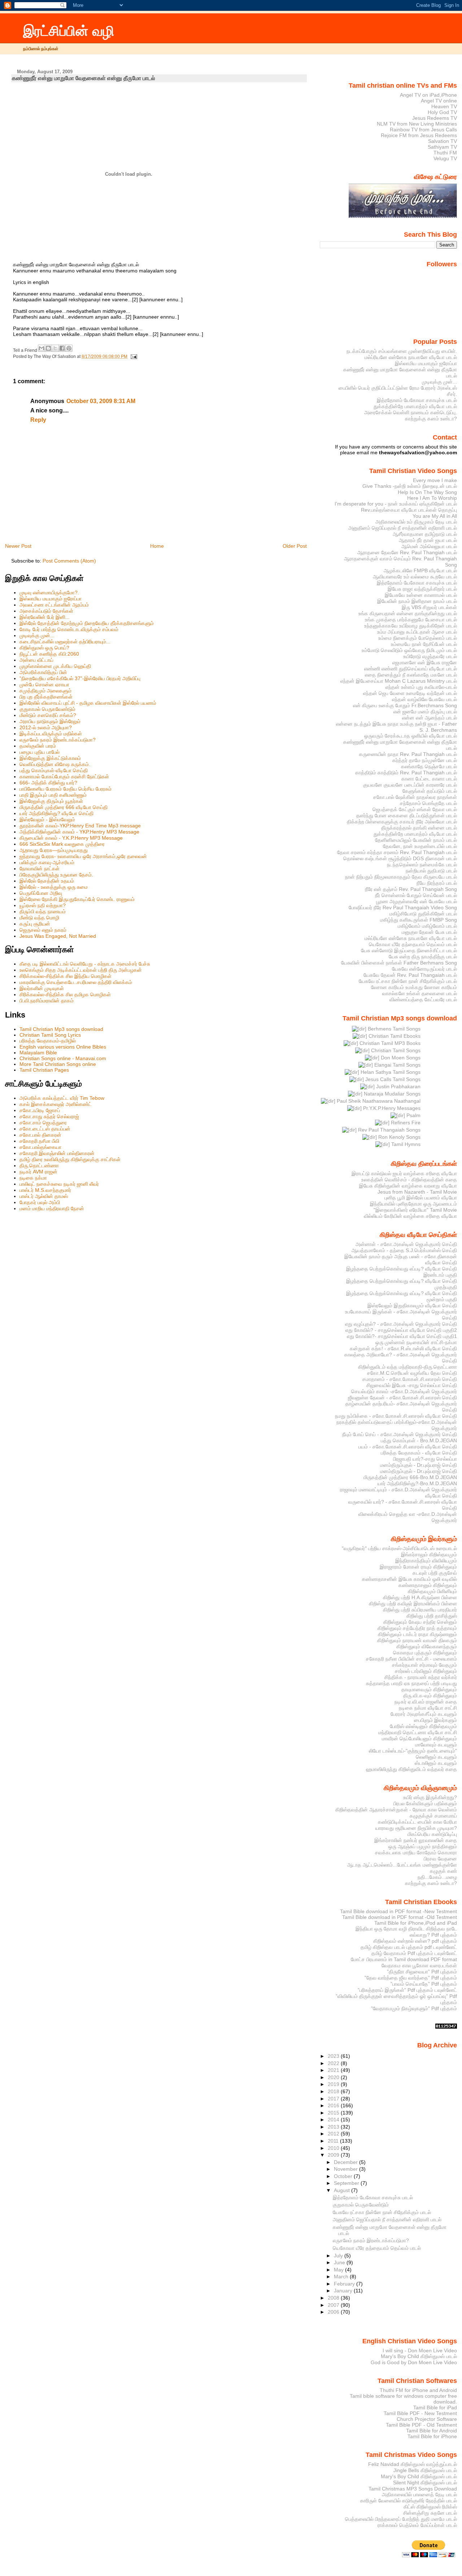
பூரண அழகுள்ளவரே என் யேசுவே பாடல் (417, 901)
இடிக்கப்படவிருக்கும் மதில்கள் (51, 734)
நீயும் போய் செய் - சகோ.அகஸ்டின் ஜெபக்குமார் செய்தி (400, 1434)
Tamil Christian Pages (44, 1070)
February (345, 2284)
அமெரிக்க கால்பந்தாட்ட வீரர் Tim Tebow (62, 1098)
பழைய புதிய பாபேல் (40, 752)
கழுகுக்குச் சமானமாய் (433, 1816)
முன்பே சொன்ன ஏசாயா (44, 685)
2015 (334, 2113)
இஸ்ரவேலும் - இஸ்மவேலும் (47, 819)
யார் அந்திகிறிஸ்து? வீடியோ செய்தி (56, 813)
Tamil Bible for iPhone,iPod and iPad (416, 1923)
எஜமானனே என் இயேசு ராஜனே (425, 662)
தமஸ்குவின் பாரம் (38, 746)
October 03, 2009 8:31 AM (101, 401)
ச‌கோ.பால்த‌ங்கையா (40, 1147)
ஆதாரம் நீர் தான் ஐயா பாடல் (428, 540)
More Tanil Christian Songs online (58, 1064)
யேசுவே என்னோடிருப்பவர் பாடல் (424, 969)
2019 (334, 2084)
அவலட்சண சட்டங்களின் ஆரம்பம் (54, 605)
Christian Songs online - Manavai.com (63, 1058)
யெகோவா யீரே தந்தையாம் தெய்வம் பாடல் (413, 944)
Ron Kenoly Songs (399, 1137)
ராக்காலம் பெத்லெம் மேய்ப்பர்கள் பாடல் (417, 2525)
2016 (334, 2105)
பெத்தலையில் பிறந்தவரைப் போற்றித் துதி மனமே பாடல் (401, 2519)
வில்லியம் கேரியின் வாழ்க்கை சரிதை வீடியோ (410, 1216)
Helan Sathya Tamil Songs (390, 1072)
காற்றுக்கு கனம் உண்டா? (431, 419)
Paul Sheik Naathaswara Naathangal (378, 1101)
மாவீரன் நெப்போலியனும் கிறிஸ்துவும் (419, 1739)
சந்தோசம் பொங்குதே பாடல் (428, 803)
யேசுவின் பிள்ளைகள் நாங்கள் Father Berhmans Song (399, 963)
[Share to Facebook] (62, 348)
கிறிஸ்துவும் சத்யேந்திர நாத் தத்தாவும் (417, 1628)
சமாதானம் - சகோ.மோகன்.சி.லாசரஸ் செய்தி (410, 1379)
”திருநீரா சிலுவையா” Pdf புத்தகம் (422, 1972)
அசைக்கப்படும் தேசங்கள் (46, 611)
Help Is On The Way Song (427, 492)
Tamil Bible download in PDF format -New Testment (398, 1911)
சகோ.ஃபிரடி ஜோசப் (40, 1110)
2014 (334, 2120)
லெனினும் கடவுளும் (436, 1757)
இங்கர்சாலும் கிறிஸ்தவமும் (429, 1554)
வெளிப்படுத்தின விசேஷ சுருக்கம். (55, 764)
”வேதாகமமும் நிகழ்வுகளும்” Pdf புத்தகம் (414, 2008)
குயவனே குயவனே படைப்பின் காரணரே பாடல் (410, 785)
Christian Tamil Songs (395, 1050)
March (342, 2277)
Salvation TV (443, 141)
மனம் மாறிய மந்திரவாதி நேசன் (52, 1208)
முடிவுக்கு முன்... (37, 635)
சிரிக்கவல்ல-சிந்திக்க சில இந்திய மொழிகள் (66, 976)
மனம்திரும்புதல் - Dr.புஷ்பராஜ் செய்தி (419, 1465)
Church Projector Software (427, 2419)
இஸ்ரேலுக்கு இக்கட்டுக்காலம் (50, 758)
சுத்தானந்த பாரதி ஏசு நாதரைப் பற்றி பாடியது (411, 1683)
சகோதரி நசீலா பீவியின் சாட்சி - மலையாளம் (411, 1659)
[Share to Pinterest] (69, 348)
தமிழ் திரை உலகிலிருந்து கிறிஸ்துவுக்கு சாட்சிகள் (70, 1159)
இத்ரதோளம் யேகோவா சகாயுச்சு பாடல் (417, 400)
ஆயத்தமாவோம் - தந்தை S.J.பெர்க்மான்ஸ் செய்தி (404, 1250)
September (347, 2183)
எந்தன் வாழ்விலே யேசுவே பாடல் (424, 699)
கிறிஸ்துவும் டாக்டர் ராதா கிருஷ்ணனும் (417, 1634)
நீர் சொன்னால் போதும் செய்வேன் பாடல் (416, 895)
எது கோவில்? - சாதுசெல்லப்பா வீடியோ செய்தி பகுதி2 (401, 1330)
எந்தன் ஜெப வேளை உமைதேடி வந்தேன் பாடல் (410, 693)
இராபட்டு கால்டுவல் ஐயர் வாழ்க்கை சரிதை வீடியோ (404, 1173)
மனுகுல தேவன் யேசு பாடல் (429, 932)
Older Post (295, 546)
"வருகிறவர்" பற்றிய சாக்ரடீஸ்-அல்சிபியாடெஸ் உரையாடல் (399, 1548)
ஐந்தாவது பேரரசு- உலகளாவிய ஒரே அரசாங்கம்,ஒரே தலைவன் (83, 856)
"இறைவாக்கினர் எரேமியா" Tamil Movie (415, 1210)
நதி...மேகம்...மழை (437, 1877)
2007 (334, 2305)
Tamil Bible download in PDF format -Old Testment (400, 1917)
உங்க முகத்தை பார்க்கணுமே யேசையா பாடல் (411, 620)
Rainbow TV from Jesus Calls (423, 130)
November (346, 2169)
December (346, 2162)
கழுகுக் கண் (443, 1871)
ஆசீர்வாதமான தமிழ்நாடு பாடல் (425, 534)
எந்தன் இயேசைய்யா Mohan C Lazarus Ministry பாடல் (399, 681)
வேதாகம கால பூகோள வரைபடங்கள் (419, 1965)
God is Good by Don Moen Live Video (414, 2362)
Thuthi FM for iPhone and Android (418, 2390)
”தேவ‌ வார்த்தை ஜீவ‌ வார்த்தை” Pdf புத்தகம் (411, 1978)
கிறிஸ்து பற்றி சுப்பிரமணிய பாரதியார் (420, 1610)
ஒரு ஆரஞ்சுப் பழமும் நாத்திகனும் (423, 1846)
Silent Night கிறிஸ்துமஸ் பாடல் (425, 2483)
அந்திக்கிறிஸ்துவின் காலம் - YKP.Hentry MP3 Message (79, 832)
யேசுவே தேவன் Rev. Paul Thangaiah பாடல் (410, 975)
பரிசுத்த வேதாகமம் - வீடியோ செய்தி (419, 1453)
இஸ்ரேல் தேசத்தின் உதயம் (47, 881)
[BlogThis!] (48, 348)
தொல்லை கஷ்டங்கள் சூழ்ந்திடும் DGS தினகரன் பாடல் (400, 858)
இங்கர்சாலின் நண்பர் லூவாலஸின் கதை (416, 1840)
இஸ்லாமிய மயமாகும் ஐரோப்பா (51, 599)
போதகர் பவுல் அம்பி (40, 1202)
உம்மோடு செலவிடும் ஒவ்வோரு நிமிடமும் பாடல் (409, 650)
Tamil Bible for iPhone (432, 2436)
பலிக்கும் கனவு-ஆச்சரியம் (47, 862)
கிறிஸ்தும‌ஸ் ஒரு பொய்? (44, 648)
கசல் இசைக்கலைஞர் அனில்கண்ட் (56, 1104)
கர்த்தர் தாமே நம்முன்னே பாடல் (425, 760)
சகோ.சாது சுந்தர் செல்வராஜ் (49, 1116)
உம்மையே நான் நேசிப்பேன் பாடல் (424, 644)
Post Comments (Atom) (69, 561)
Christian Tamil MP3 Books (389, 1043)
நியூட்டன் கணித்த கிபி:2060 (49, 654)
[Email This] (42, 348)
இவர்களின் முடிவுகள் (42, 988)
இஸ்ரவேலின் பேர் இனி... (45, 617)
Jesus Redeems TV (435, 118)
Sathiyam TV (442, 147)
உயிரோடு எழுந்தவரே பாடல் (430, 656)
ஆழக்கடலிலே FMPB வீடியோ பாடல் (420, 570)
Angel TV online (439, 101)
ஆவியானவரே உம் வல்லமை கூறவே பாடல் (415, 577)
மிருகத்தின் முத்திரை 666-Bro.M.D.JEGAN (410, 1477)
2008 (334, 2298)
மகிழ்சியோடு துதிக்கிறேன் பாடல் (423, 914)
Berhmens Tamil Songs (393, 1029)
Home (157, 546)
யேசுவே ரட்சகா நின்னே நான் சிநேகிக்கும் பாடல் (408, 981)
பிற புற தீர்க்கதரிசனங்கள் (46, 697)
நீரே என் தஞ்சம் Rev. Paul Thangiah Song (411, 889)
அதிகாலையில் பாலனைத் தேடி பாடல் (419, 2494)
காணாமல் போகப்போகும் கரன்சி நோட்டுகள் (64, 777)
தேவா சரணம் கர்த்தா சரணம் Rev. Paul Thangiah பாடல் (397, 852)
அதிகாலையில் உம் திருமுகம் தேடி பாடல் (416, 522)
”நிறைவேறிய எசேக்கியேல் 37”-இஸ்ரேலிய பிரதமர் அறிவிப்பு (80, 678)
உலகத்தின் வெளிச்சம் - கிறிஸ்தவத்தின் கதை (409, 1180)
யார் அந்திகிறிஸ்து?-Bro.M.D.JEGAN (417, 1483)
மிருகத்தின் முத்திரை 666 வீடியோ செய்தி (64, 807)
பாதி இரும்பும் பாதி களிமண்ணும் (53, 795)
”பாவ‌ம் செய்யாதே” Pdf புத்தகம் (424, 1984)
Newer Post (18, 546)
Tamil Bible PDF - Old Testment (421, 2425)
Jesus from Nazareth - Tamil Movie (417, 1192)
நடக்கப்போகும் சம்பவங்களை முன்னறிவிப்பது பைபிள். (402, 351)
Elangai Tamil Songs (397, 1065)
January (344, 2291)
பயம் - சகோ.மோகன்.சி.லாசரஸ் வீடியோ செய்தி (408, 1447)
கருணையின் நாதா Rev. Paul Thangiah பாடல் (408, 754)
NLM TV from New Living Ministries (417, 124)
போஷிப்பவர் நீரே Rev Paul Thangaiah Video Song (403, 907)
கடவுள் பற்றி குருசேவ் (435, 1573)
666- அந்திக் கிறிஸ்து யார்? (48, 783)
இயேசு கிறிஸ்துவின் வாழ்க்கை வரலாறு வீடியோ (408, 1186)
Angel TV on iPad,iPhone (428, 95)
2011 (334, 2141)
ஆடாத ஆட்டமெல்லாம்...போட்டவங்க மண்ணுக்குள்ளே (402, 1865)
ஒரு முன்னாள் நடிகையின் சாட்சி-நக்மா (416, 1342)
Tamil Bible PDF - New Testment (420, 2413)
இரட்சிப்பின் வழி (69, 31)
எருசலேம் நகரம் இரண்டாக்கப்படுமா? (58, 740)
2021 (334, 2070)
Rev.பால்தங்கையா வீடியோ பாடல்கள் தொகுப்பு (409, 510)
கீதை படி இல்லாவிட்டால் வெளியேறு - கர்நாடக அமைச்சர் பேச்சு (85, 964)
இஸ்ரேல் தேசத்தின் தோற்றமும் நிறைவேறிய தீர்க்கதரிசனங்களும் (87, 623)
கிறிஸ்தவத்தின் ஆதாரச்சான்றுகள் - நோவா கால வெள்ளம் (396, 1810)
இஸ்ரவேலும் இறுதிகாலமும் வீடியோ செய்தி (412, 1306)
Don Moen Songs (400, 1058)
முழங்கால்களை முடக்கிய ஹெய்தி (55, 666)
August (343, 2190)
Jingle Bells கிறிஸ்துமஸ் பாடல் (425, 2470)
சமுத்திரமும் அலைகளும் (45, 691)
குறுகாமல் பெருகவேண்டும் (47, 709)
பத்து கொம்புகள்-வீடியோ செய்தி (54, 770)
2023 (334, 2056)
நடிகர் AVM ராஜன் (38, 1172)
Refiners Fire (405, 1123)
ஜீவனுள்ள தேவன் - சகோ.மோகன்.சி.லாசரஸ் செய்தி (402, 1398)
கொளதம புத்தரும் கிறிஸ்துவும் (425, 1653)
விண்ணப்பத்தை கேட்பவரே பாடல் (423, 1000)
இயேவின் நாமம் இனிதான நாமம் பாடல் (417, 601)
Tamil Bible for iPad (435, 2407)
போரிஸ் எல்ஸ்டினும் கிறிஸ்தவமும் (423, 1726)
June (340, 2262)
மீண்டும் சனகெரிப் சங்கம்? (48, 715)
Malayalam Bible (38, 1053)
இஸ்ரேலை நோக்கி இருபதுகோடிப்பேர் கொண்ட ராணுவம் (77, 899)
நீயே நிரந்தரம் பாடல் (437, 883)
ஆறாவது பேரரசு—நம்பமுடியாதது (54, 850)
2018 (334, 2091)
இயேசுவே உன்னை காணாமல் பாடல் (421, 595)
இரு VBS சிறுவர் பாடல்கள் (429, 607)
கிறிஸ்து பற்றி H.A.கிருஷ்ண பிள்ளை (420, 1597)
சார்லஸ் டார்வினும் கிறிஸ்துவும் (426, 1671)
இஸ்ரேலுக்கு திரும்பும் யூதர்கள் (51, 801)
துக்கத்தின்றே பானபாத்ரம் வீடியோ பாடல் (415, 406)
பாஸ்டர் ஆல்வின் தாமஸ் (44, 1196)
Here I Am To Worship (432, 498)
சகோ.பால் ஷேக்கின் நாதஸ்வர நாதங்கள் (415, 797)
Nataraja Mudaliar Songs (391, 1094)
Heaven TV (444, 106)
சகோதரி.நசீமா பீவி (39, 1141)
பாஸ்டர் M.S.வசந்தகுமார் (45, 1190)
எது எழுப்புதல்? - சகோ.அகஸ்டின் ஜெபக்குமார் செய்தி (401, 1324)
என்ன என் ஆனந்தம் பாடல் (430, 718)
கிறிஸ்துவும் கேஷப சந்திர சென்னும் (420, 1622)
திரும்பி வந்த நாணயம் (43, 911)
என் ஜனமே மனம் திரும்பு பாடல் (425, 712)
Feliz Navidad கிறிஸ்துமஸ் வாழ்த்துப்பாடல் (413, 2464)
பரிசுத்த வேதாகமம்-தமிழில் (48, 1041)
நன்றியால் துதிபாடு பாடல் (431, 871)
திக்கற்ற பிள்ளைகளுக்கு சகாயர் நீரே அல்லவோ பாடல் (402, 822)
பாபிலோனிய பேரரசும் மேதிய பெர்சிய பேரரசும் (66, 789)
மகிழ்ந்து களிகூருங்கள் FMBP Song (419, 920)
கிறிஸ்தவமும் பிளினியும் (432, 1591)
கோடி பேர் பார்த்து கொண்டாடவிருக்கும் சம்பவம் (69, 629)
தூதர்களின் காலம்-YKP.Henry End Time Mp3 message (80, 826)
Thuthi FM (445, 153)
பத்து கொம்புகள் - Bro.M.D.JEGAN (419, 1440)
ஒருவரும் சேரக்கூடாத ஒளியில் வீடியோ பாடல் (411, 736)
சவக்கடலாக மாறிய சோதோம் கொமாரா (416, 1853)
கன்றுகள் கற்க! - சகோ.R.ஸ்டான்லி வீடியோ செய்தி (403, 1348)
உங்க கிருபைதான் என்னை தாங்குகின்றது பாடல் (408, 613)
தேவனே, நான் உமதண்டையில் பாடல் (420, 846)
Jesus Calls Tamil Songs (392, 1079)
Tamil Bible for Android (432, 2431)
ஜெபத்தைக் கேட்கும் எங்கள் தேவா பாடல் (415, 809)
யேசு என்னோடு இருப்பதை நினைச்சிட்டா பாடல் (409, 950)
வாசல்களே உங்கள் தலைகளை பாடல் (420, 993)
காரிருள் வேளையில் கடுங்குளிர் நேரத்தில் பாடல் (409, 2501)
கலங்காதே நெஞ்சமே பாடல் (429, 766)
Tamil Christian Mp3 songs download (61, 1029)
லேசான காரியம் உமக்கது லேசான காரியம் (414, 987)
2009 (334, 2155)
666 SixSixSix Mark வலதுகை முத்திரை (62, 844)
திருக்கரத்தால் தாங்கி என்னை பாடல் (419, 828)
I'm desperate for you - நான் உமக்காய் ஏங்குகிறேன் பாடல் (396, 504)
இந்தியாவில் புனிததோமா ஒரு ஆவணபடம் (413, 1204)
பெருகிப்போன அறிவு (41, 893)
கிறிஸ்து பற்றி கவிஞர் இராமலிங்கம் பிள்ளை (413, 1604)
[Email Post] (133, 357)
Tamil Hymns (405, 1144)
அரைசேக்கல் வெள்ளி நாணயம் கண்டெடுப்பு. (411, 412)
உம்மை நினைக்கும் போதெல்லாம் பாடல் (418, 638)
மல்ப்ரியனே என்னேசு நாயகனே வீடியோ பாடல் (411, 357)
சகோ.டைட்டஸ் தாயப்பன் (45, 1129)
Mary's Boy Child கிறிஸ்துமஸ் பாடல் (419, 2356)
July (339, 2256)
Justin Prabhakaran (398, 1086)
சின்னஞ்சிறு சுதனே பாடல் (430, 2513)
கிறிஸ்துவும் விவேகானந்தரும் (427, 1646)
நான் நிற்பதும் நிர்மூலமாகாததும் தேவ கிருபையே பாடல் (401, 877)
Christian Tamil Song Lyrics (50, 1035)
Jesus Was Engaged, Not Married (58, 936)
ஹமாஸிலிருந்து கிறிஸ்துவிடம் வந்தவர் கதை (411, 1769)
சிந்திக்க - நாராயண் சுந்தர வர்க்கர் (421, 1677)
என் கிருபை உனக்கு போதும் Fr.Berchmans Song (405, 705)
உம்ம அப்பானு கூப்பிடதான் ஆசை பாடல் (417, 632)
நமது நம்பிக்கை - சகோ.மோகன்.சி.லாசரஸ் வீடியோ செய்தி (396, 1416)
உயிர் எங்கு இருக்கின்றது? (430, 1797)
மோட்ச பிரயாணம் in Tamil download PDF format (404, 1959)
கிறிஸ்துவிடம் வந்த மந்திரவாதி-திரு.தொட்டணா (407, 1367)
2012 (334, 2134)
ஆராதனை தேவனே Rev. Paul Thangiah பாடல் (407, 552)
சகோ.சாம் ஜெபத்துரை (43, 1123)
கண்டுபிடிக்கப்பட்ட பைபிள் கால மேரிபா (417, 1822)
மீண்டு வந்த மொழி (39, 918)
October (344, 2176)
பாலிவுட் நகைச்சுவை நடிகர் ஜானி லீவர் (59, 1184)
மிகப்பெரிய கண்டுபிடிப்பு (432, 1834)
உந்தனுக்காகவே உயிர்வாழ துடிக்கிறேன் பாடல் (411, 626)
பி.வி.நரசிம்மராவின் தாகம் (47, 1001)
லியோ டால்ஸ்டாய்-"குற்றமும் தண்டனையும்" (413, 1751)
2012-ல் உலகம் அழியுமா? (46, 727)
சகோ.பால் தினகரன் (40, 1135)
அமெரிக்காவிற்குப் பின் (43, 672)
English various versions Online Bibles (63, 1047)
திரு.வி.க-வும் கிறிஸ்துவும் (430, 1696)
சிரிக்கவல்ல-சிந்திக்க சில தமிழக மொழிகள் (65, 994)
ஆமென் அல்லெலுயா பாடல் (429, 546)
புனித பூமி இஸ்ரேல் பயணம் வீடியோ (421, 1198)
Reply (38, 420)
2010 (334, 2148)
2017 (334, 2099)
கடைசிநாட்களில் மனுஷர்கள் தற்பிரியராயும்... (65, 642)
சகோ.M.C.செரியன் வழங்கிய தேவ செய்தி (412, 1373)
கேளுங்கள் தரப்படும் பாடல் (430, 791)
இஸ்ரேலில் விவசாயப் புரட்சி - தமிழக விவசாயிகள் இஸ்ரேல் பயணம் (88, 703)
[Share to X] (55, 348)
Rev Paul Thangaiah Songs (389, 1130)
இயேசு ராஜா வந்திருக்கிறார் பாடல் (422, 589)
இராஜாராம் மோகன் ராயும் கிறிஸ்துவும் (418, 1567)
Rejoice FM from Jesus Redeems (419, 135)
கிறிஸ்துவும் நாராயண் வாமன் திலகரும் (417, 1640)
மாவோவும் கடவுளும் (436, 1745)
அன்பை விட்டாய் (36, 660)
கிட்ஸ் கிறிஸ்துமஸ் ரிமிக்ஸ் (430, 2507)
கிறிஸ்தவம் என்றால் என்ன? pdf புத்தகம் (415, 1941)
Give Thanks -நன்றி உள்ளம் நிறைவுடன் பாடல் (410, 486)
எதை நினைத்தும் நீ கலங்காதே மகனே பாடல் (411, 675)
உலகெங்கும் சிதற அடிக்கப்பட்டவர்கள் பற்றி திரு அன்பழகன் (81, 970)
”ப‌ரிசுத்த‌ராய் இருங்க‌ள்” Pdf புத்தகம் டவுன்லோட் (407, 1990)
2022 (334, 2063)
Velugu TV (445, 158)
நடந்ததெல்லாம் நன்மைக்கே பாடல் (422, 865)
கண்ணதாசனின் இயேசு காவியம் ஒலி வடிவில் (409, 1579)
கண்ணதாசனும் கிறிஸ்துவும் (428, 1585)
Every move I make (435, 480)
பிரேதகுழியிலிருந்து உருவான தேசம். (56, 875)
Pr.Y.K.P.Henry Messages (391, 1108)
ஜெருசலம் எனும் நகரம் (43, 930)
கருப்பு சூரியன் (35, 924)
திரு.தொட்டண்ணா (39, 1165)
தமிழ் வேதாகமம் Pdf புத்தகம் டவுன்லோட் (414, 1953)
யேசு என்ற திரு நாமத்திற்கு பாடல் (423, 957)
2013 (334, 2127)
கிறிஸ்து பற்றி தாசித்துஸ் (432, 1616)
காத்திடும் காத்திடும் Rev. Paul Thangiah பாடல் (406, 773)
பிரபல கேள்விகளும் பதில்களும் (425, 1803)
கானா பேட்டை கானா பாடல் (429, 779)
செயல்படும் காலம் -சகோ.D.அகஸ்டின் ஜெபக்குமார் (404, 1391)
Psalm (413, 1115)
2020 (334, 2077)
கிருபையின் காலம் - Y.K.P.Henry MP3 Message (71, 838)
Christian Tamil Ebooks (394, 1036)
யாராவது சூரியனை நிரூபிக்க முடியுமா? (416, 1828)
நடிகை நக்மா (33, 1178)
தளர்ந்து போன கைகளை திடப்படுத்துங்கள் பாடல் (407, 815)
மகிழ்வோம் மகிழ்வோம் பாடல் (427, 926)
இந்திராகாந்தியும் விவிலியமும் (426, 1561)
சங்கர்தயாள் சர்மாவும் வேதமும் (424, 1665)
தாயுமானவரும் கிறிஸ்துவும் (429, 1689)
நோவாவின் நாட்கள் (40, 869)
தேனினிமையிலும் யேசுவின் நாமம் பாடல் (416, 840)
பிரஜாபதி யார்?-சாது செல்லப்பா (425, 1459)
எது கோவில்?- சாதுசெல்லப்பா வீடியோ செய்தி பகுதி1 (402, 1336)
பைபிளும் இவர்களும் (435, 1720)
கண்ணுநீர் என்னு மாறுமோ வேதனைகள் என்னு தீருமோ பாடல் (84, 78)
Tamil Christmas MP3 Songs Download (413, 2489)
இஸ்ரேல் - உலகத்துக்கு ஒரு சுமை (54, 887)
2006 (334, 2312)
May (339, 2270)
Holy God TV (442, 112)
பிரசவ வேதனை (440, 1859)
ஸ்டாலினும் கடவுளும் (436, 1763)
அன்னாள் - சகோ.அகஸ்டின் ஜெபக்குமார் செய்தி (406, 1244)
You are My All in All (435, 516)
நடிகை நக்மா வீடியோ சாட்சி (428, 1708)
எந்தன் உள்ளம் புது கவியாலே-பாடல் (421, 687)
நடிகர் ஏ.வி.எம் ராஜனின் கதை (426, 1702)
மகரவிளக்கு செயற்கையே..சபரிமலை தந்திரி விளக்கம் (76, 982)
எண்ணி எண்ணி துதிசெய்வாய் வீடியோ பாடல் (411, 669)
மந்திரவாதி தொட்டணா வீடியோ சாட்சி (418, 1732)
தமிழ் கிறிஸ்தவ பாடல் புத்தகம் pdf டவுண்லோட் (409, 1947)
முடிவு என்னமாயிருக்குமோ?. (49, 592)
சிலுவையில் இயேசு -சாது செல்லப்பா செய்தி (412, 1385)
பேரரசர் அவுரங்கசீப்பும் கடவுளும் (424, 1714)
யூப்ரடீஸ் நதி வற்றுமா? (43, 905)
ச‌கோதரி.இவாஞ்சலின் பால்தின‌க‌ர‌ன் (57, 1153)
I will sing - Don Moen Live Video (420, 2350)
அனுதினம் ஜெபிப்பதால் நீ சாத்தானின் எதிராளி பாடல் (403, 528)
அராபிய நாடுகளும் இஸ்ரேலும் (50, 721)
